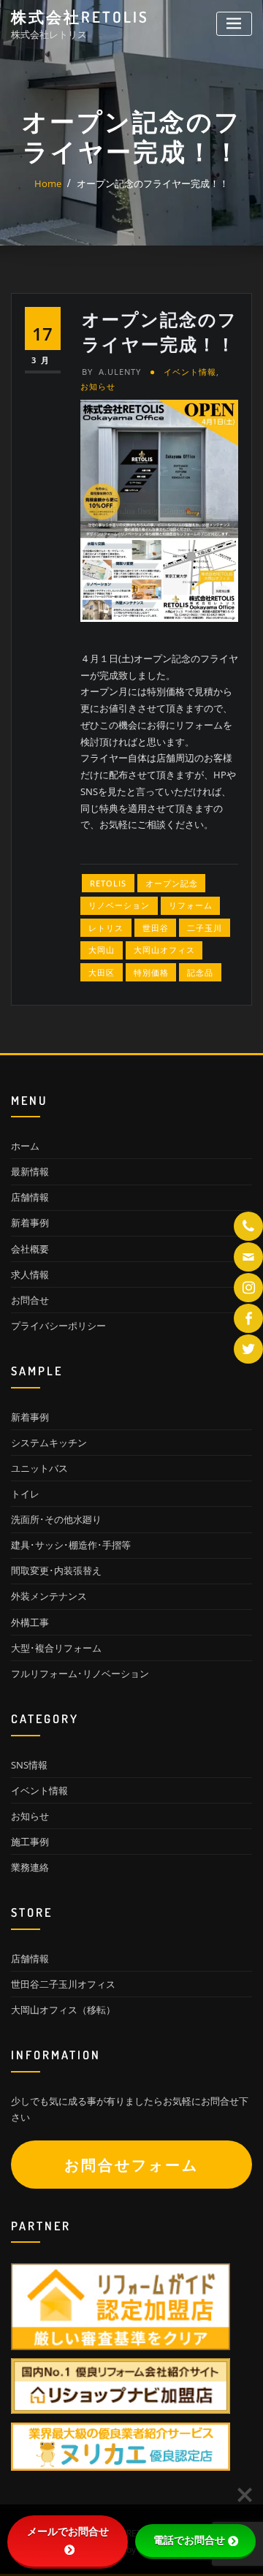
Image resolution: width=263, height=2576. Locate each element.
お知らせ (98, 386)
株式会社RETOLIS (80, 17)
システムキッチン (49, 1443)
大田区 (102, 972)
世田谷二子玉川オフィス (63, 1984)
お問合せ (30, 1300)
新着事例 (30, 1223)
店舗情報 (30, 1197)
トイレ (25, 1494)
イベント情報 (190, 372)
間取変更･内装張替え (56, 1570)
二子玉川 (205, 928)
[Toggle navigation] (234, 24)
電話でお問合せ (189, 2540)
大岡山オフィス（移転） (63, 2010)
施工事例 (30, 1842)
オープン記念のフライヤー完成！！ (153, 183)
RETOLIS (108, 883)
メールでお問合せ (68, 2531)
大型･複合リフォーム (56, 1648)
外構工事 (30, 1622)
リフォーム (191, 905)
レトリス (106, 928)
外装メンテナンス (49, 1596)
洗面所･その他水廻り (56, 1519)
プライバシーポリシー (58, 1326)
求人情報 (30, 1274)
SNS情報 (29, 1765)
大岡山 (102, 950)
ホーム (25, 1146)
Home (48, 183)
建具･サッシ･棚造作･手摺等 (71, 1545)
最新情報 (30, 1171)
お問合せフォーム (131, 2165)
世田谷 (156, 928)
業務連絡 (30, 1867)
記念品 (200, 972)
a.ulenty (111, 372)
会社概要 (30, 1249)
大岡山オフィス (164, 950)
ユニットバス (39, 1468)
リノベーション (119, 905)
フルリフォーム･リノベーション (80, 1673)
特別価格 (151, 972)
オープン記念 (172, 883)
